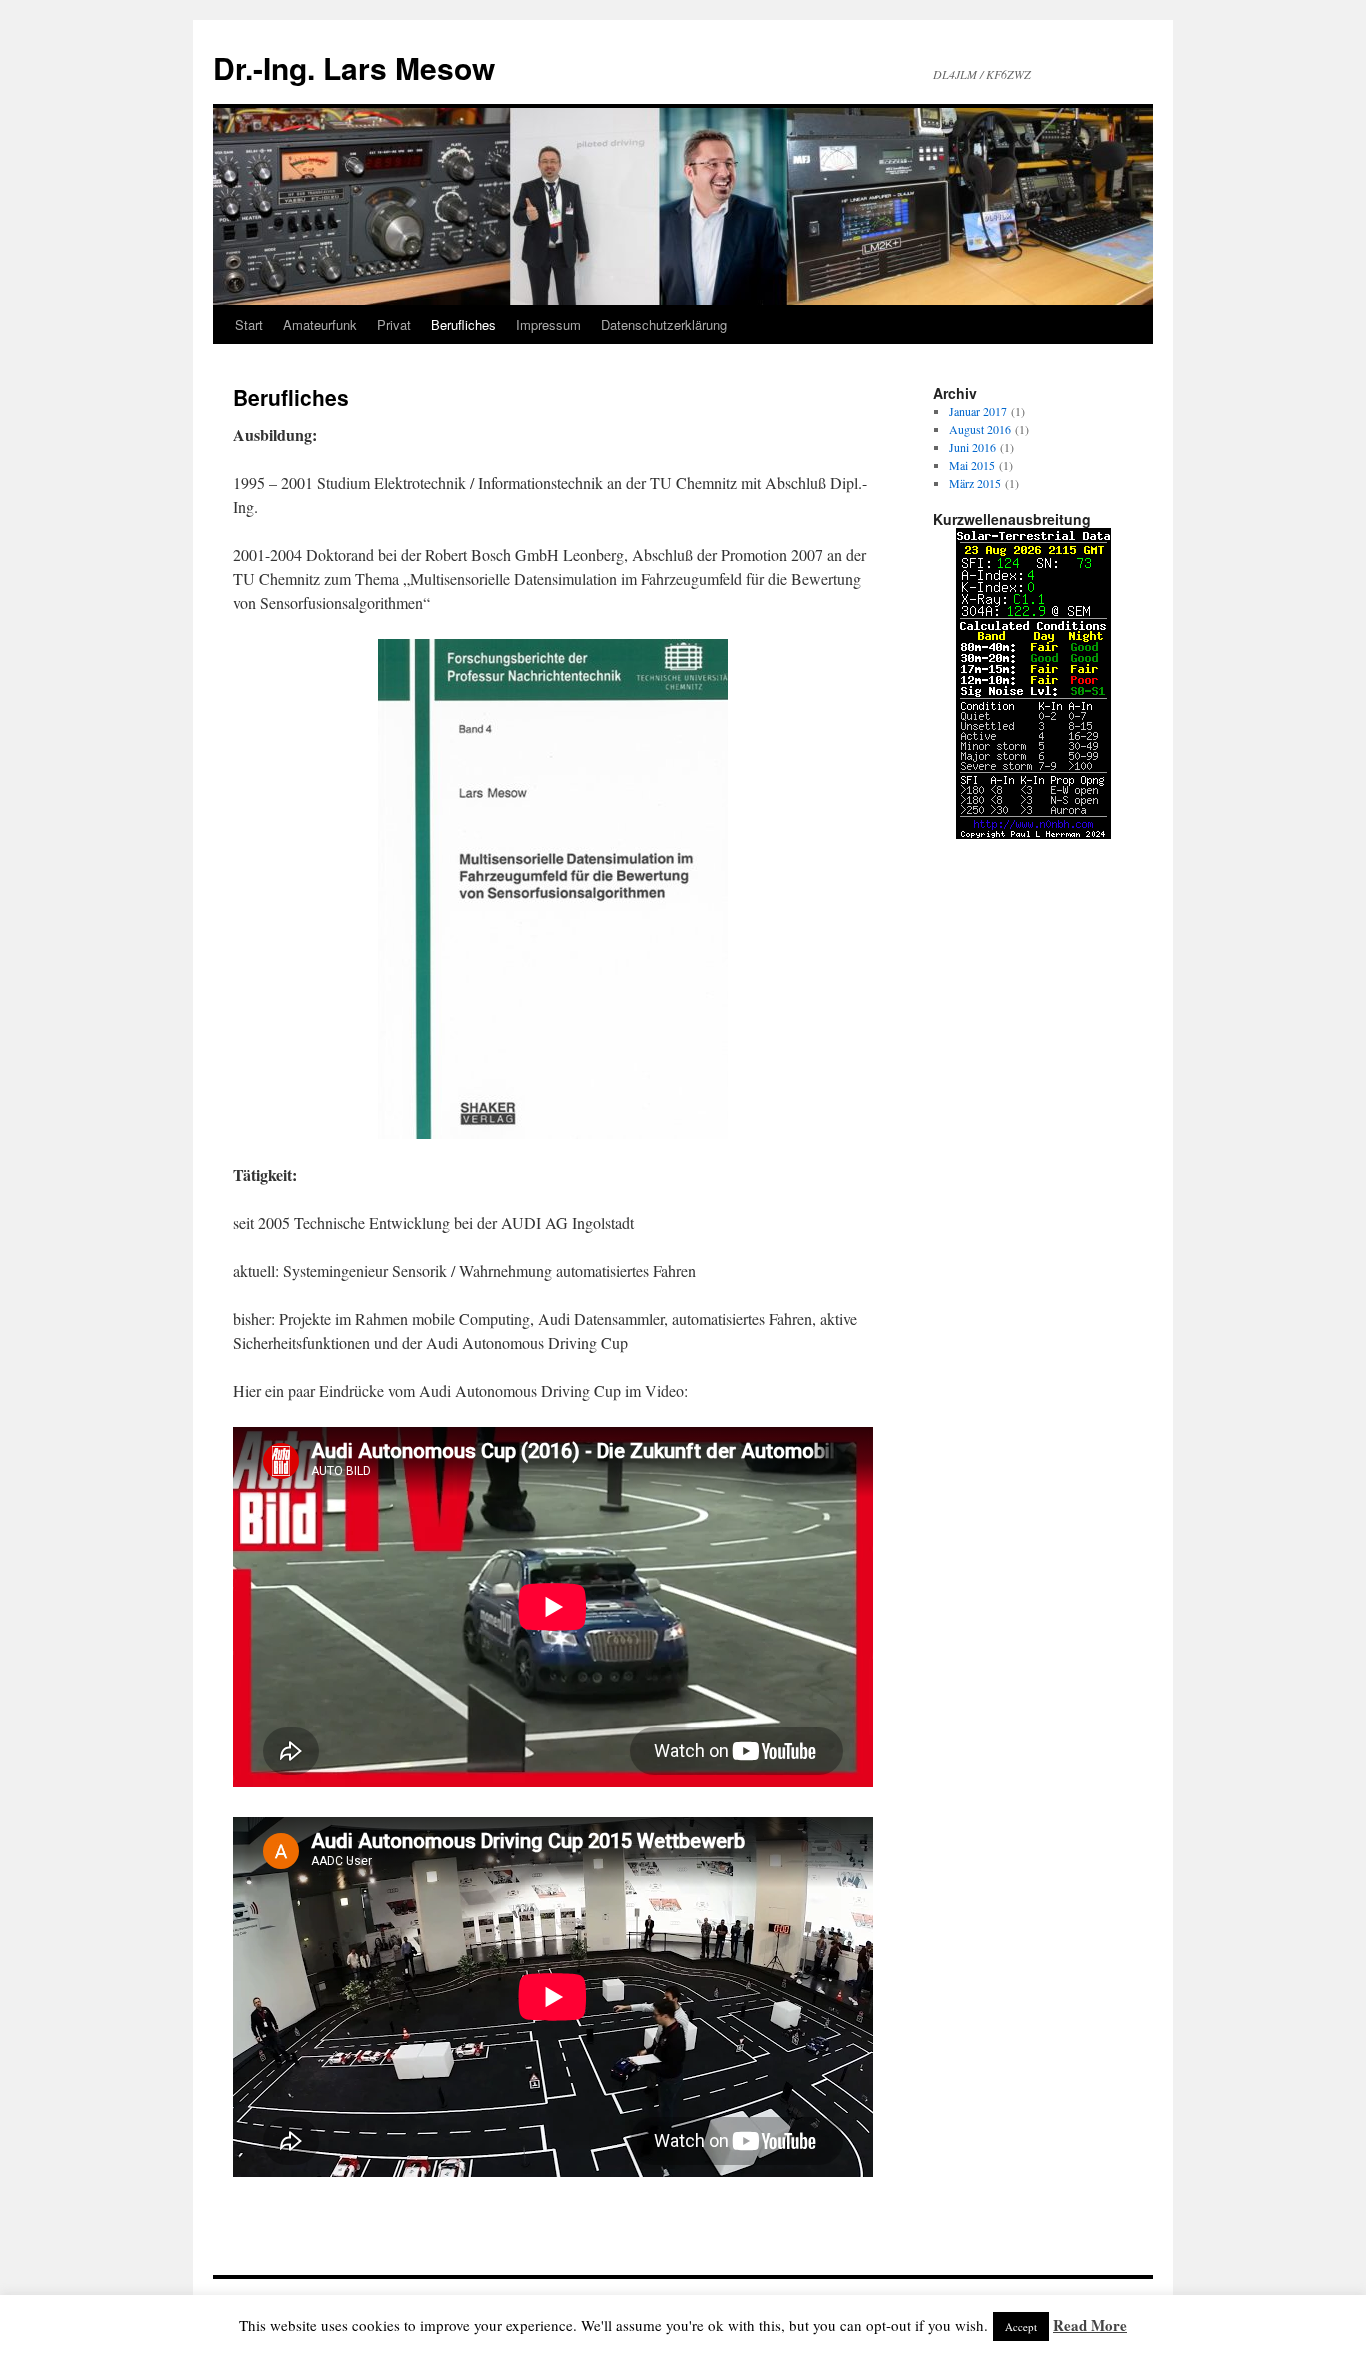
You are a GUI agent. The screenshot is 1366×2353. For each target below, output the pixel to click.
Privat (394, 324)
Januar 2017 (978, 411)
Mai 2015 (972, 465)
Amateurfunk (320, 324)
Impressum (548, 324)
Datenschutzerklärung (664, 324)
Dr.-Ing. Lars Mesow (354, 67)
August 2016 (980, 429)
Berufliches (463, 324)
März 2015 (975, 483)
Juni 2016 (972, 447)
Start (249, 324)
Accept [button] (1021, 2326)
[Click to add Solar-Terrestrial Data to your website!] (1033, 834)
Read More (1090, 2325)
